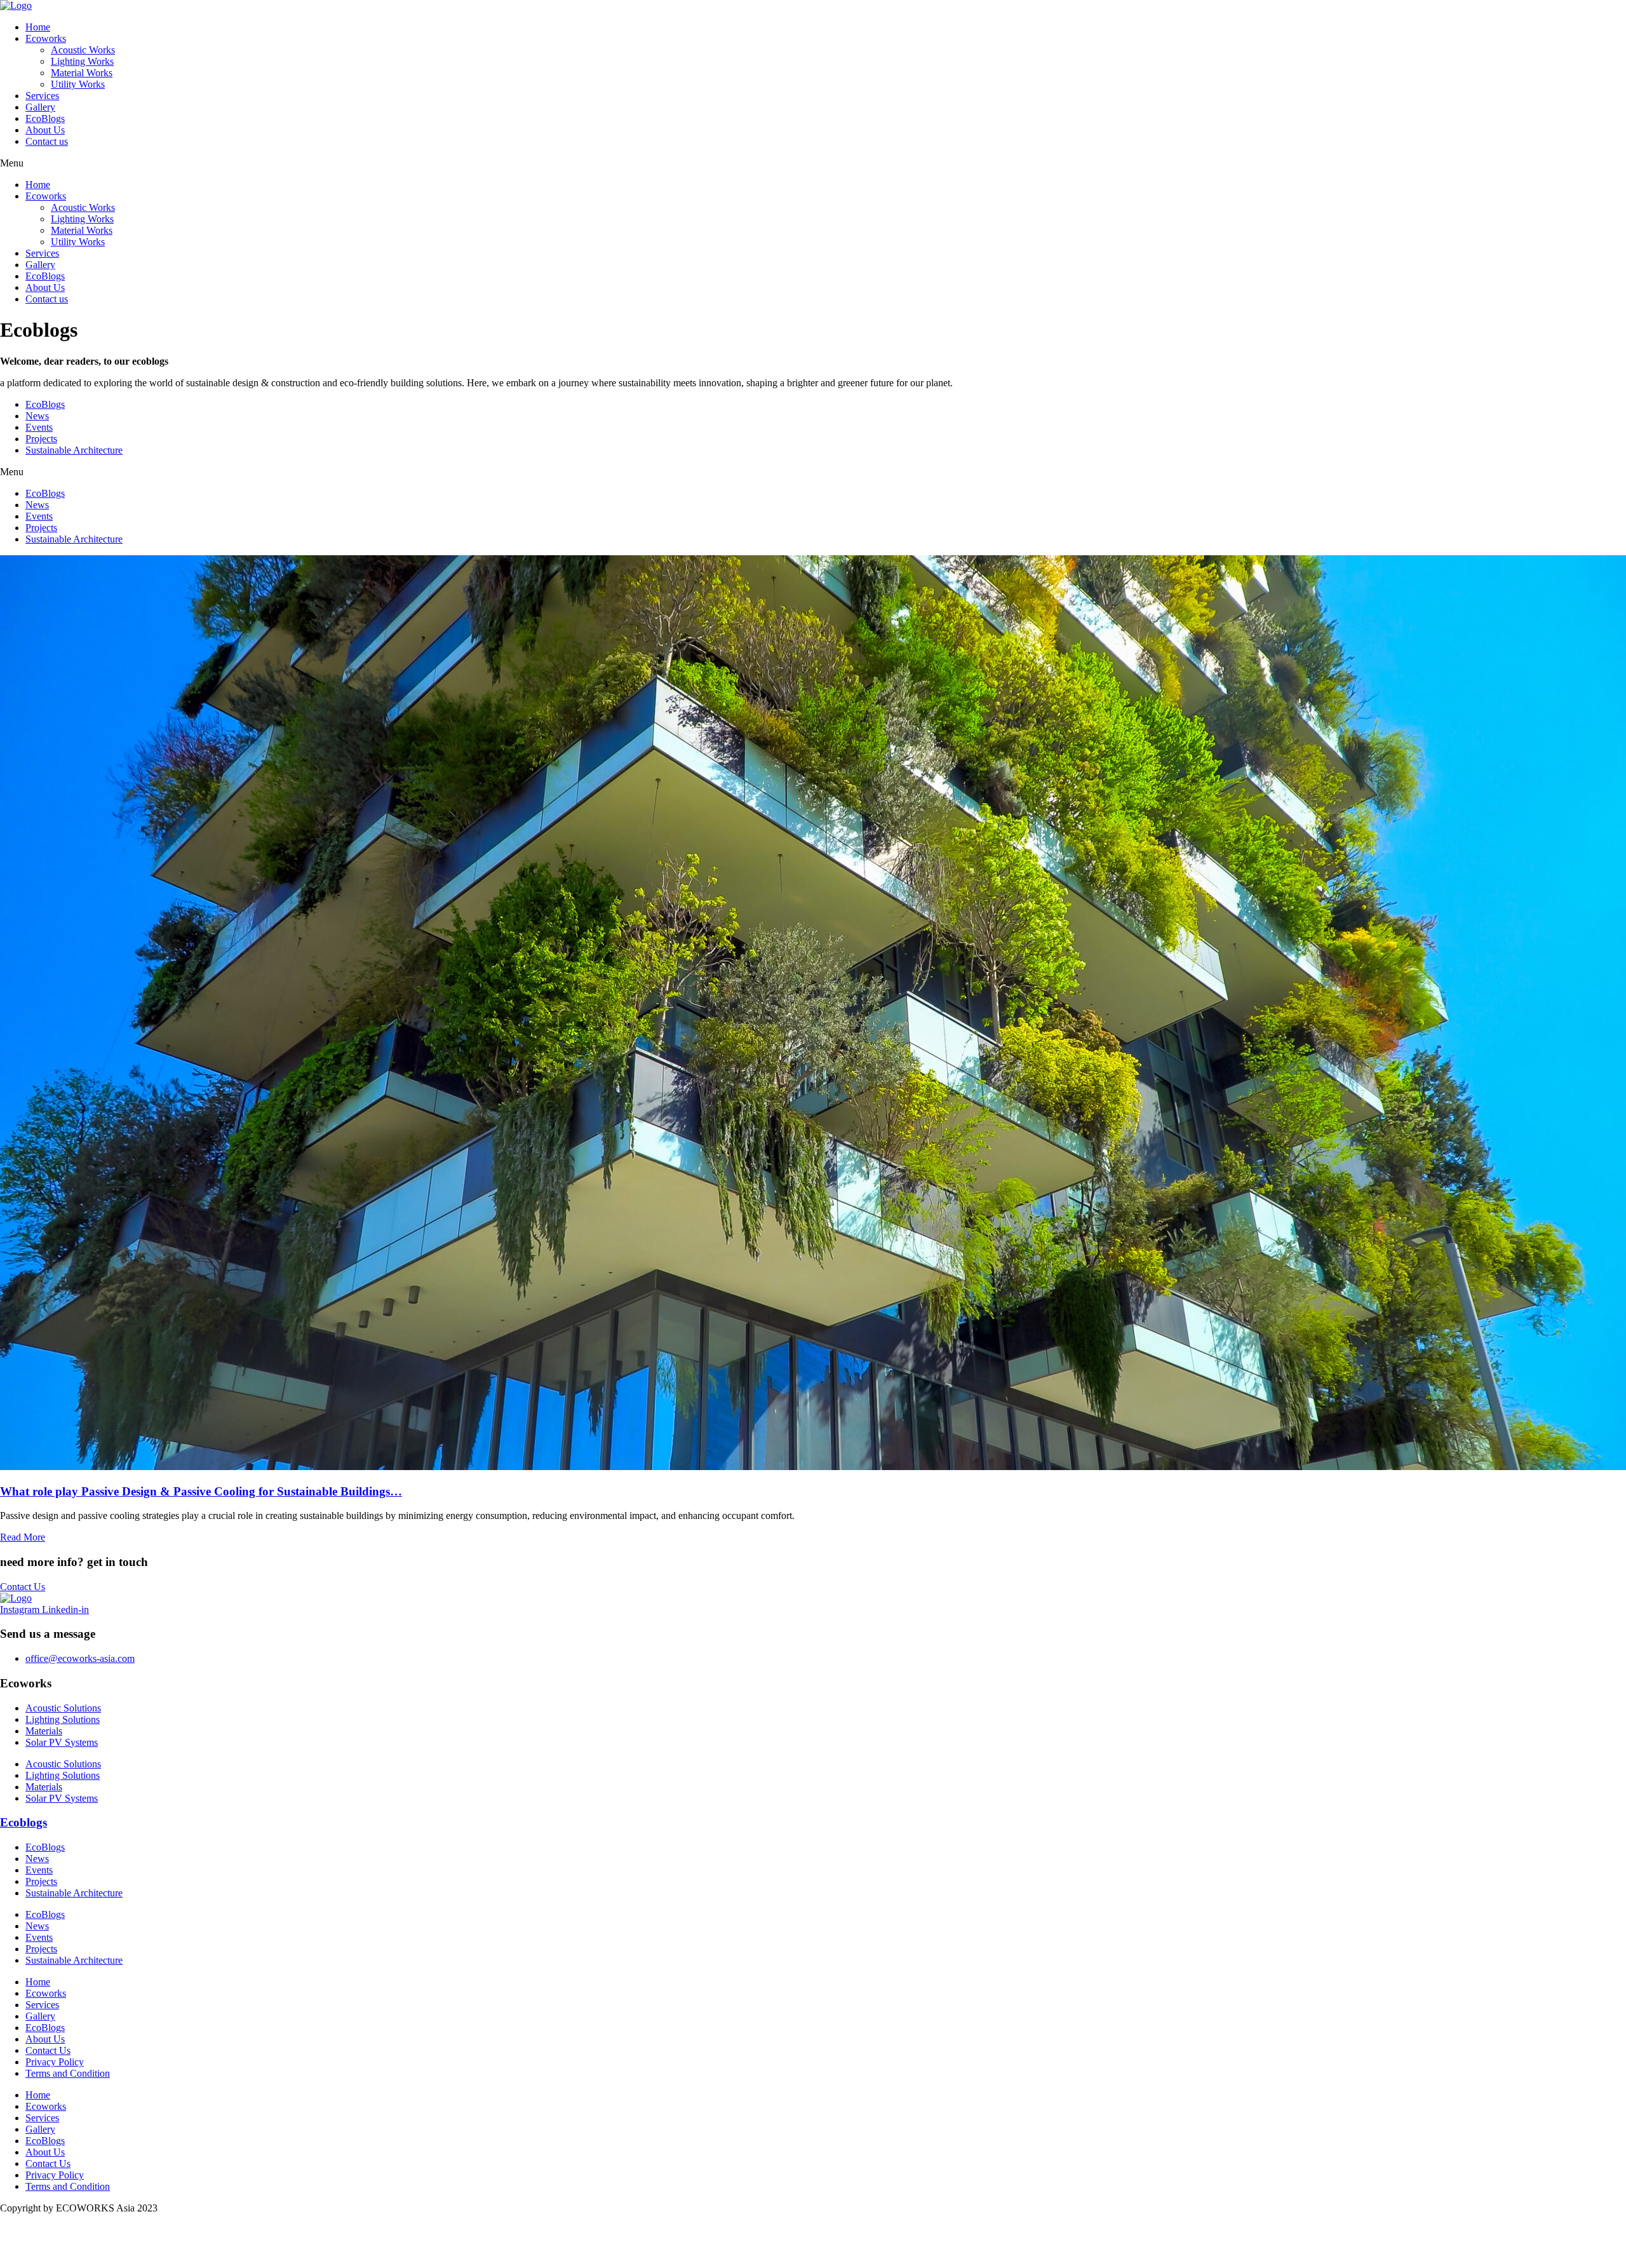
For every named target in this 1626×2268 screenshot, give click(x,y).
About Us (45, 130)
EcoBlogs (45, 118)
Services (42, 96)
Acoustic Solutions (63, 1708)
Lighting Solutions (63, 1719)
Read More (23, 1537)
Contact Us (48, 2050)
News (37, 416)
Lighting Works (82, 61)
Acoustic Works (83, 50)
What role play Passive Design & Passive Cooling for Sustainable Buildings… (201, 1491)
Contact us (47, 141)
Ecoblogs (24, 1822)
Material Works (82, 73)
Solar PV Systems (62, 1742)
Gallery (40, 107)
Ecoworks (46, 38)
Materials (44, 1731)
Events (39, 427)
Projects (41, 439)
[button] (813, 163)
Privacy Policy (55, 2062)
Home (38, 27)
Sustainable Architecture (74, 450)
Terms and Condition (68, 2073)
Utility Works (78, 84)
